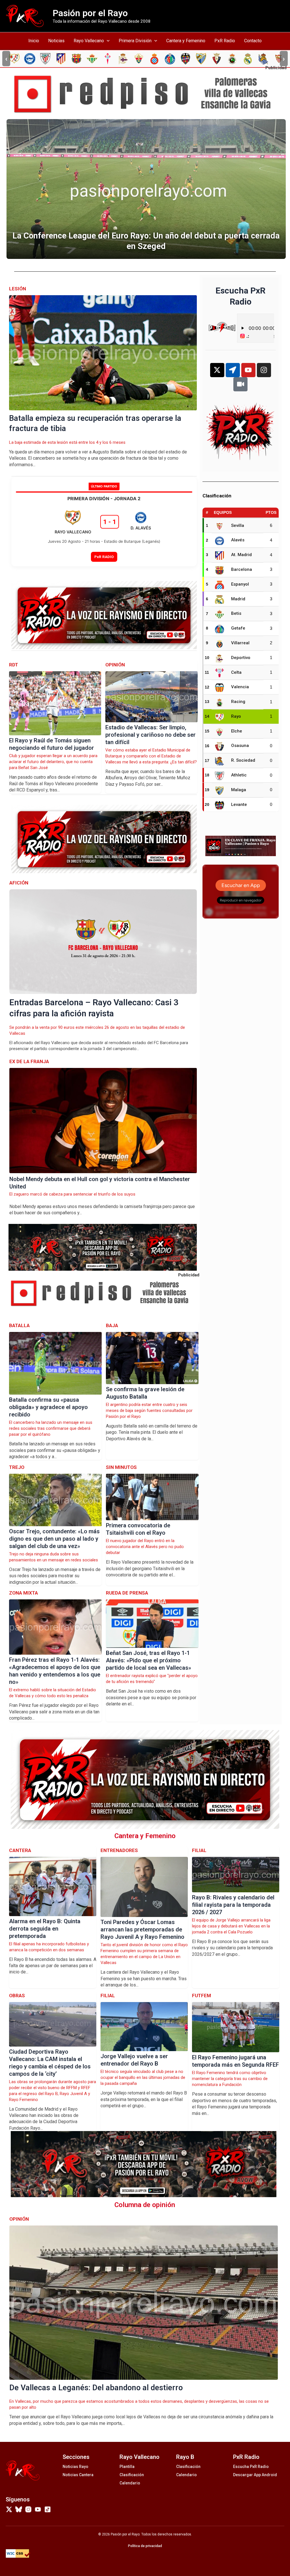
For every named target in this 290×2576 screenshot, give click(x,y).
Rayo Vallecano (89, 41)
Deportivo (241, 658)
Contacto (253, 41)
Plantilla (127, 2467)
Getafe (238, 628)
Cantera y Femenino (186, 41)
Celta (236, 672)
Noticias (56, 41)
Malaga (239, 790)
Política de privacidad (145, 2546)
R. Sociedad (243, 760)
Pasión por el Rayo (90, 13)
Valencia (240, 687)
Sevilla (238, 525)
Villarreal (240, 643)
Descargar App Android (255, 2475)
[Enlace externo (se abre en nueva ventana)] (147, 94)
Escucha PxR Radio (251, 2467)
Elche (237, 731)
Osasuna (240, 746)
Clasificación (132, 2475)
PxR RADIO (104, 557)
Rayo (236, 716)
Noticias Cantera (78, 2475)
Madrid (238, 599)
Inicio (34, 41)
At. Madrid (241, 555)
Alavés (238, 540)
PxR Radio (225, 41)
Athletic (239, 775)
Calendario (130, 2483)
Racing (238, 702)
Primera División (135, 41)
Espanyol (240, 584)
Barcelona (242, 569)
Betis (236, 613)
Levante (239, 805)
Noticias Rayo (75, 2467)
